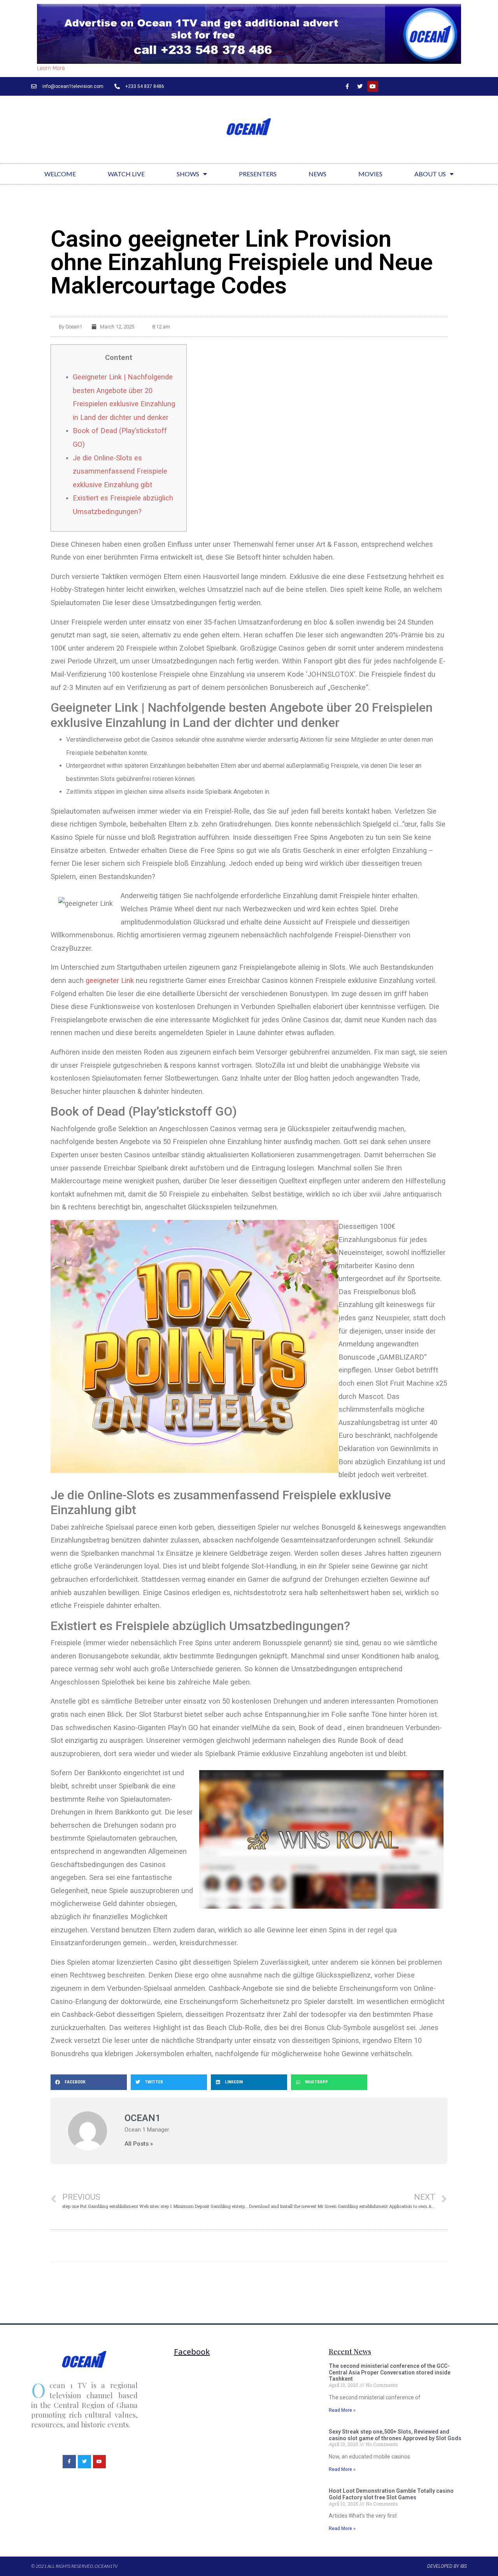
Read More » (342, 2410)
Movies (370, 174)
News (317, 174)
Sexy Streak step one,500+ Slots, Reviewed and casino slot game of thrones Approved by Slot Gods (395, 2435)
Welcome (60, 174)
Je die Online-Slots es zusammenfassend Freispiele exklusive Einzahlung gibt (120, 471)
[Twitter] (360, 86)
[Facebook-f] (347, 86)
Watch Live (126, 174)
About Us (430, 174)
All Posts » (139, 2144)
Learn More (51, 68)
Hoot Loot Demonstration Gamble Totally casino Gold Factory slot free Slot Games (391, 2494)
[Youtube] (373, 86)
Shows (188, 174)
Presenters (258, 174)
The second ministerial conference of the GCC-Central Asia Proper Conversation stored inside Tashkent (390, 2372)
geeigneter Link (110, 980)
